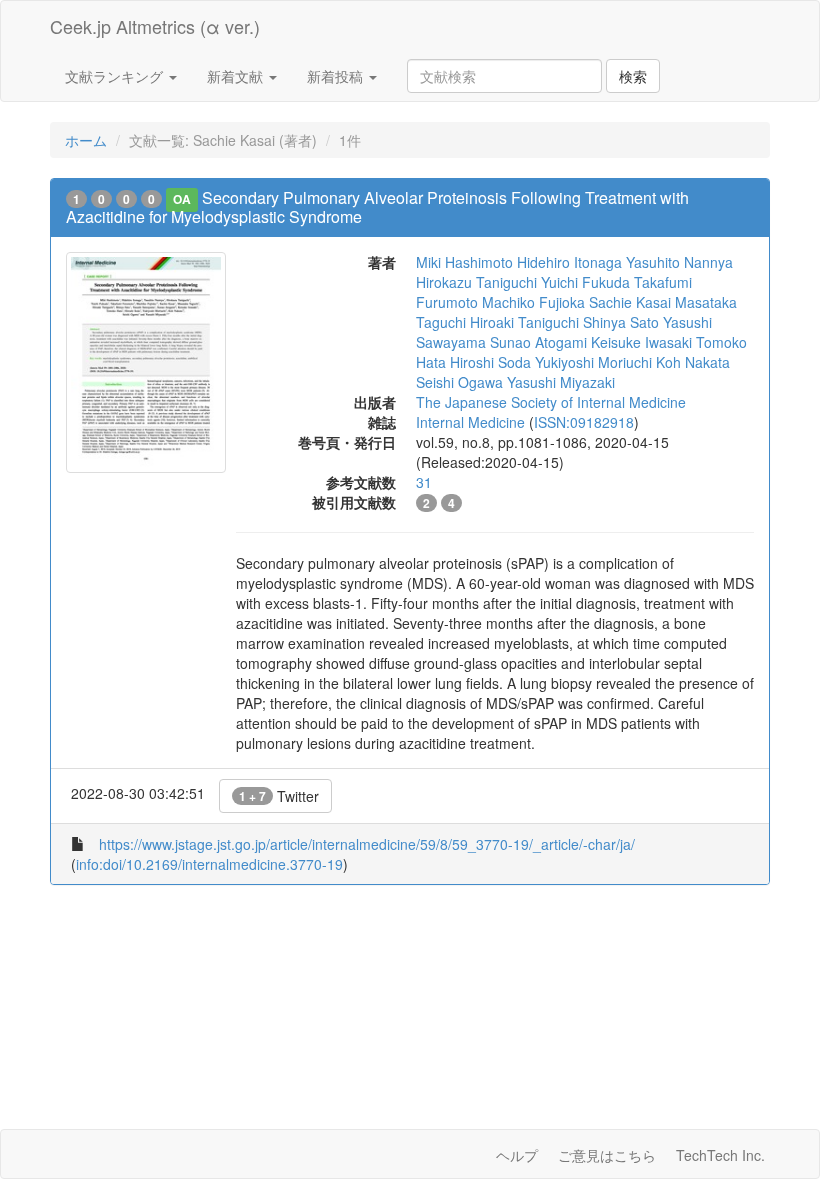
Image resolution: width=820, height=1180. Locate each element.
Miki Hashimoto (464, 262)
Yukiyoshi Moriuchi (593, 362)
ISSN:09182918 (584, 422)
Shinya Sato (621, 322)
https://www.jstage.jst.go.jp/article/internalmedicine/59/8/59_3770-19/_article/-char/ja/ (367, 844)
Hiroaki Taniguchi (524, 322)
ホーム (86, 140)
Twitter (279, 796)
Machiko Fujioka (533, 302)
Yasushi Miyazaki (561, 382)
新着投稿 (337, 76)
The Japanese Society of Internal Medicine (551, 402)
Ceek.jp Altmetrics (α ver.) (155, 26)
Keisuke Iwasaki (641, 342)
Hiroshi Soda (490, 362)
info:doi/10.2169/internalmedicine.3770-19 (209, 864)
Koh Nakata (693, 362)
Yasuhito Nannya (679, 262)
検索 (633, 76)
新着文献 (237, 76)
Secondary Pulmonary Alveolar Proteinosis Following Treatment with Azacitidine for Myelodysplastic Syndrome (377, 207)
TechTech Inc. (720, 1155)
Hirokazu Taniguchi (476, 282)
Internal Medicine (470, 422)
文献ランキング (116, 76)
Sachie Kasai (630, 302)
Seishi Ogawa (459, 382)
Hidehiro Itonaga (569, 262)
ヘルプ (517, 1155)
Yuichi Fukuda (585, 282)
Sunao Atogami (538, 342)
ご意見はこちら (607, 1155)
